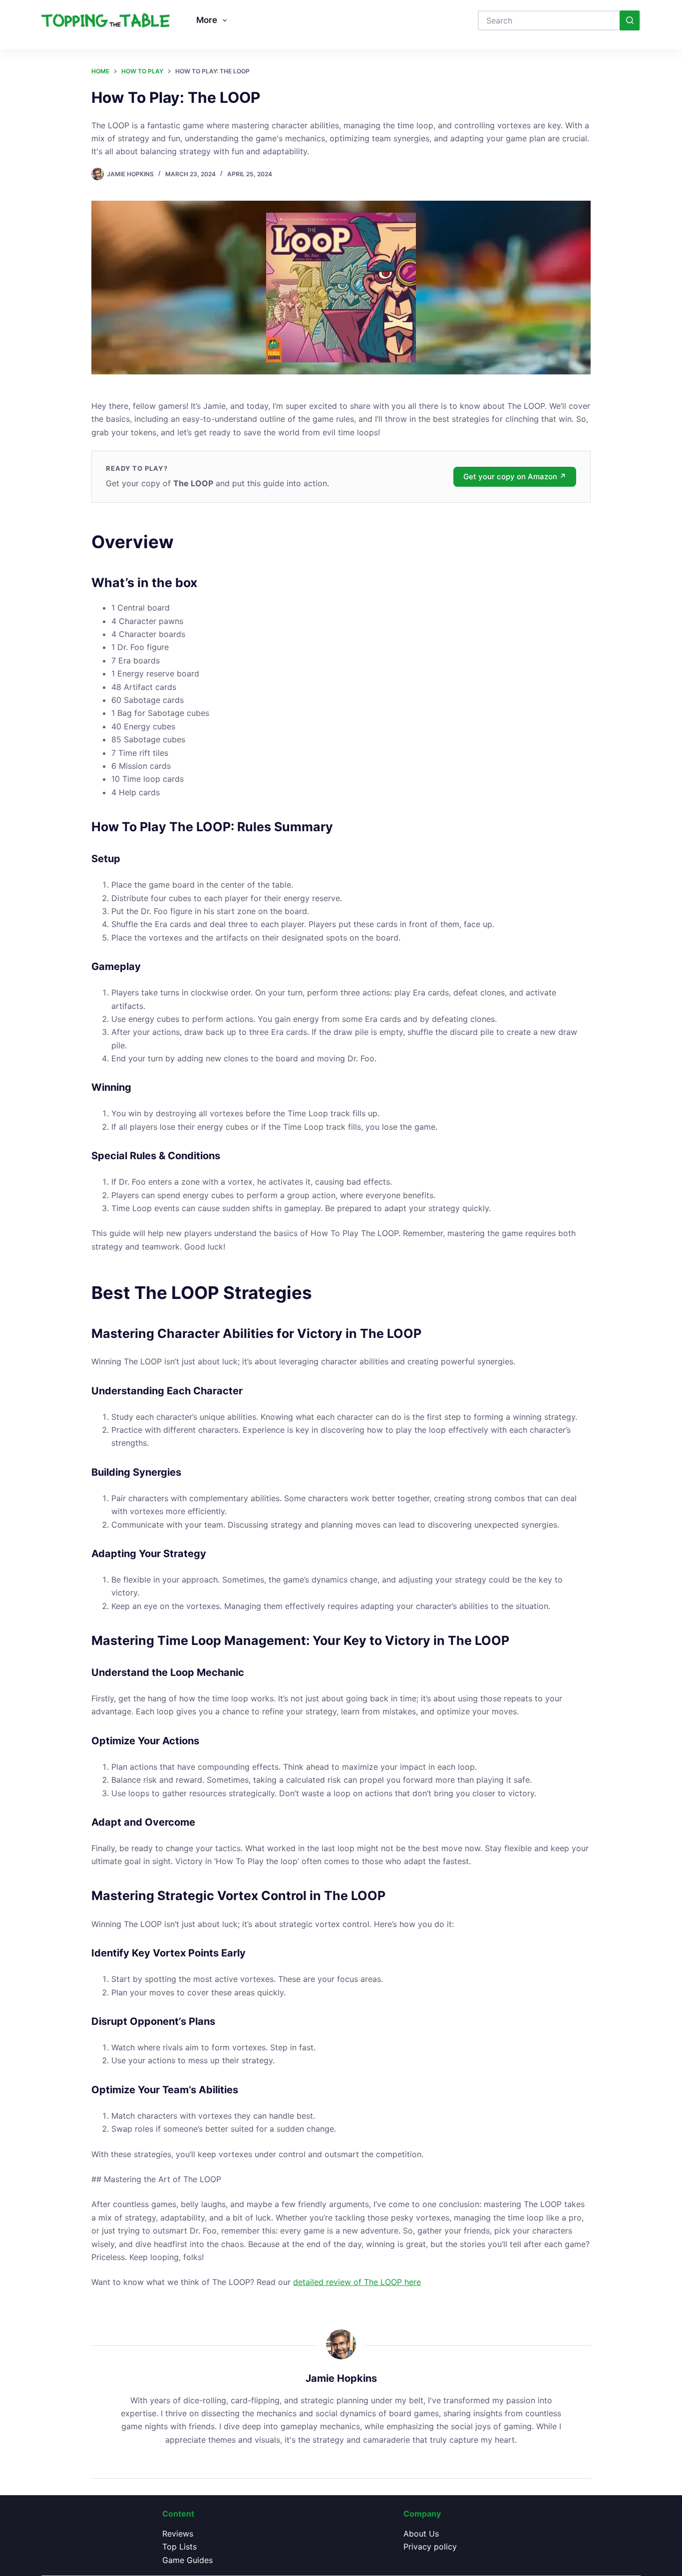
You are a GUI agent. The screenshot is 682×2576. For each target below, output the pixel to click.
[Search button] (630, 20)
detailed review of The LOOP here (357, 2282)
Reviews (178, 2534)
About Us (421, 2534)
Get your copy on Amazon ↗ (515, 477)
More (207, 20)
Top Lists (179, 2547)
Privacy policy (430, 2547)
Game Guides (187, 2560)
